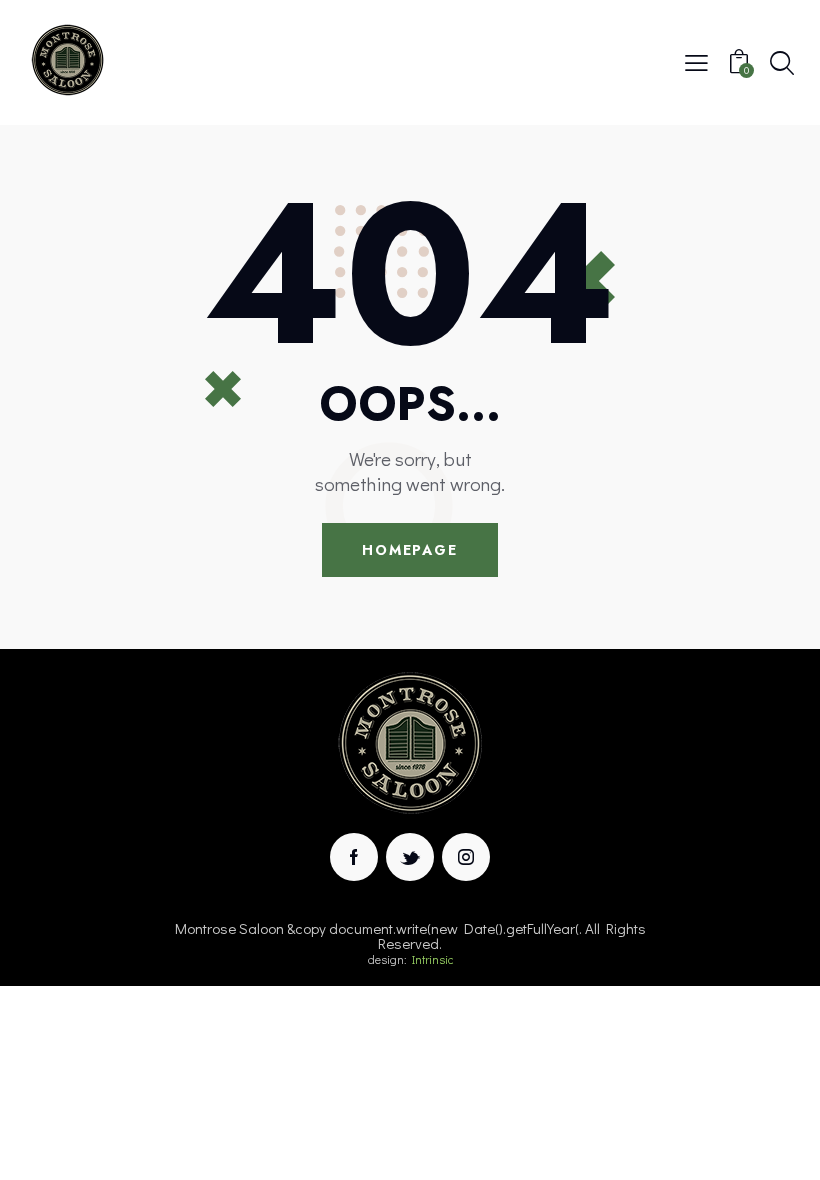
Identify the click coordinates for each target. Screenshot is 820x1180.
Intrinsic (432, 959)
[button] (696, 60)
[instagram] (466, 857)
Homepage (410, 550)
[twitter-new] (410, 857)
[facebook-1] (354, 857)
